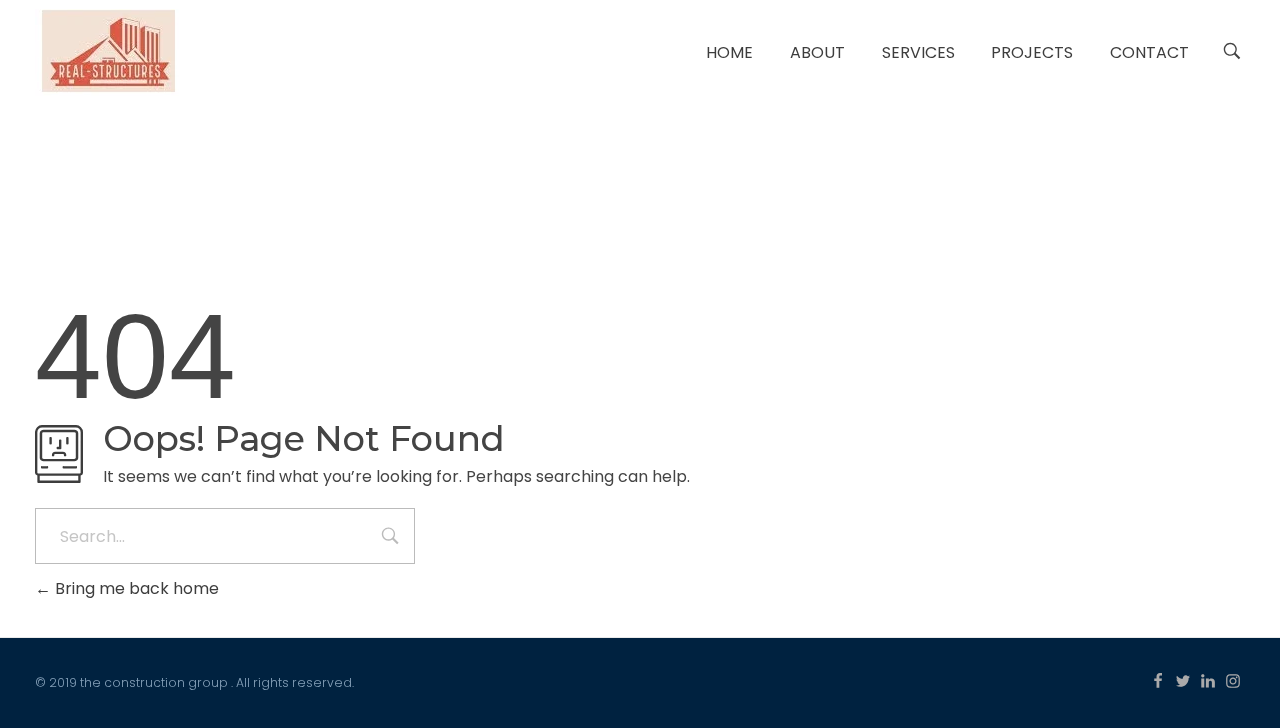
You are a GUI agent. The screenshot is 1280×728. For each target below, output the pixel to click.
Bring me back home (135, 588)
